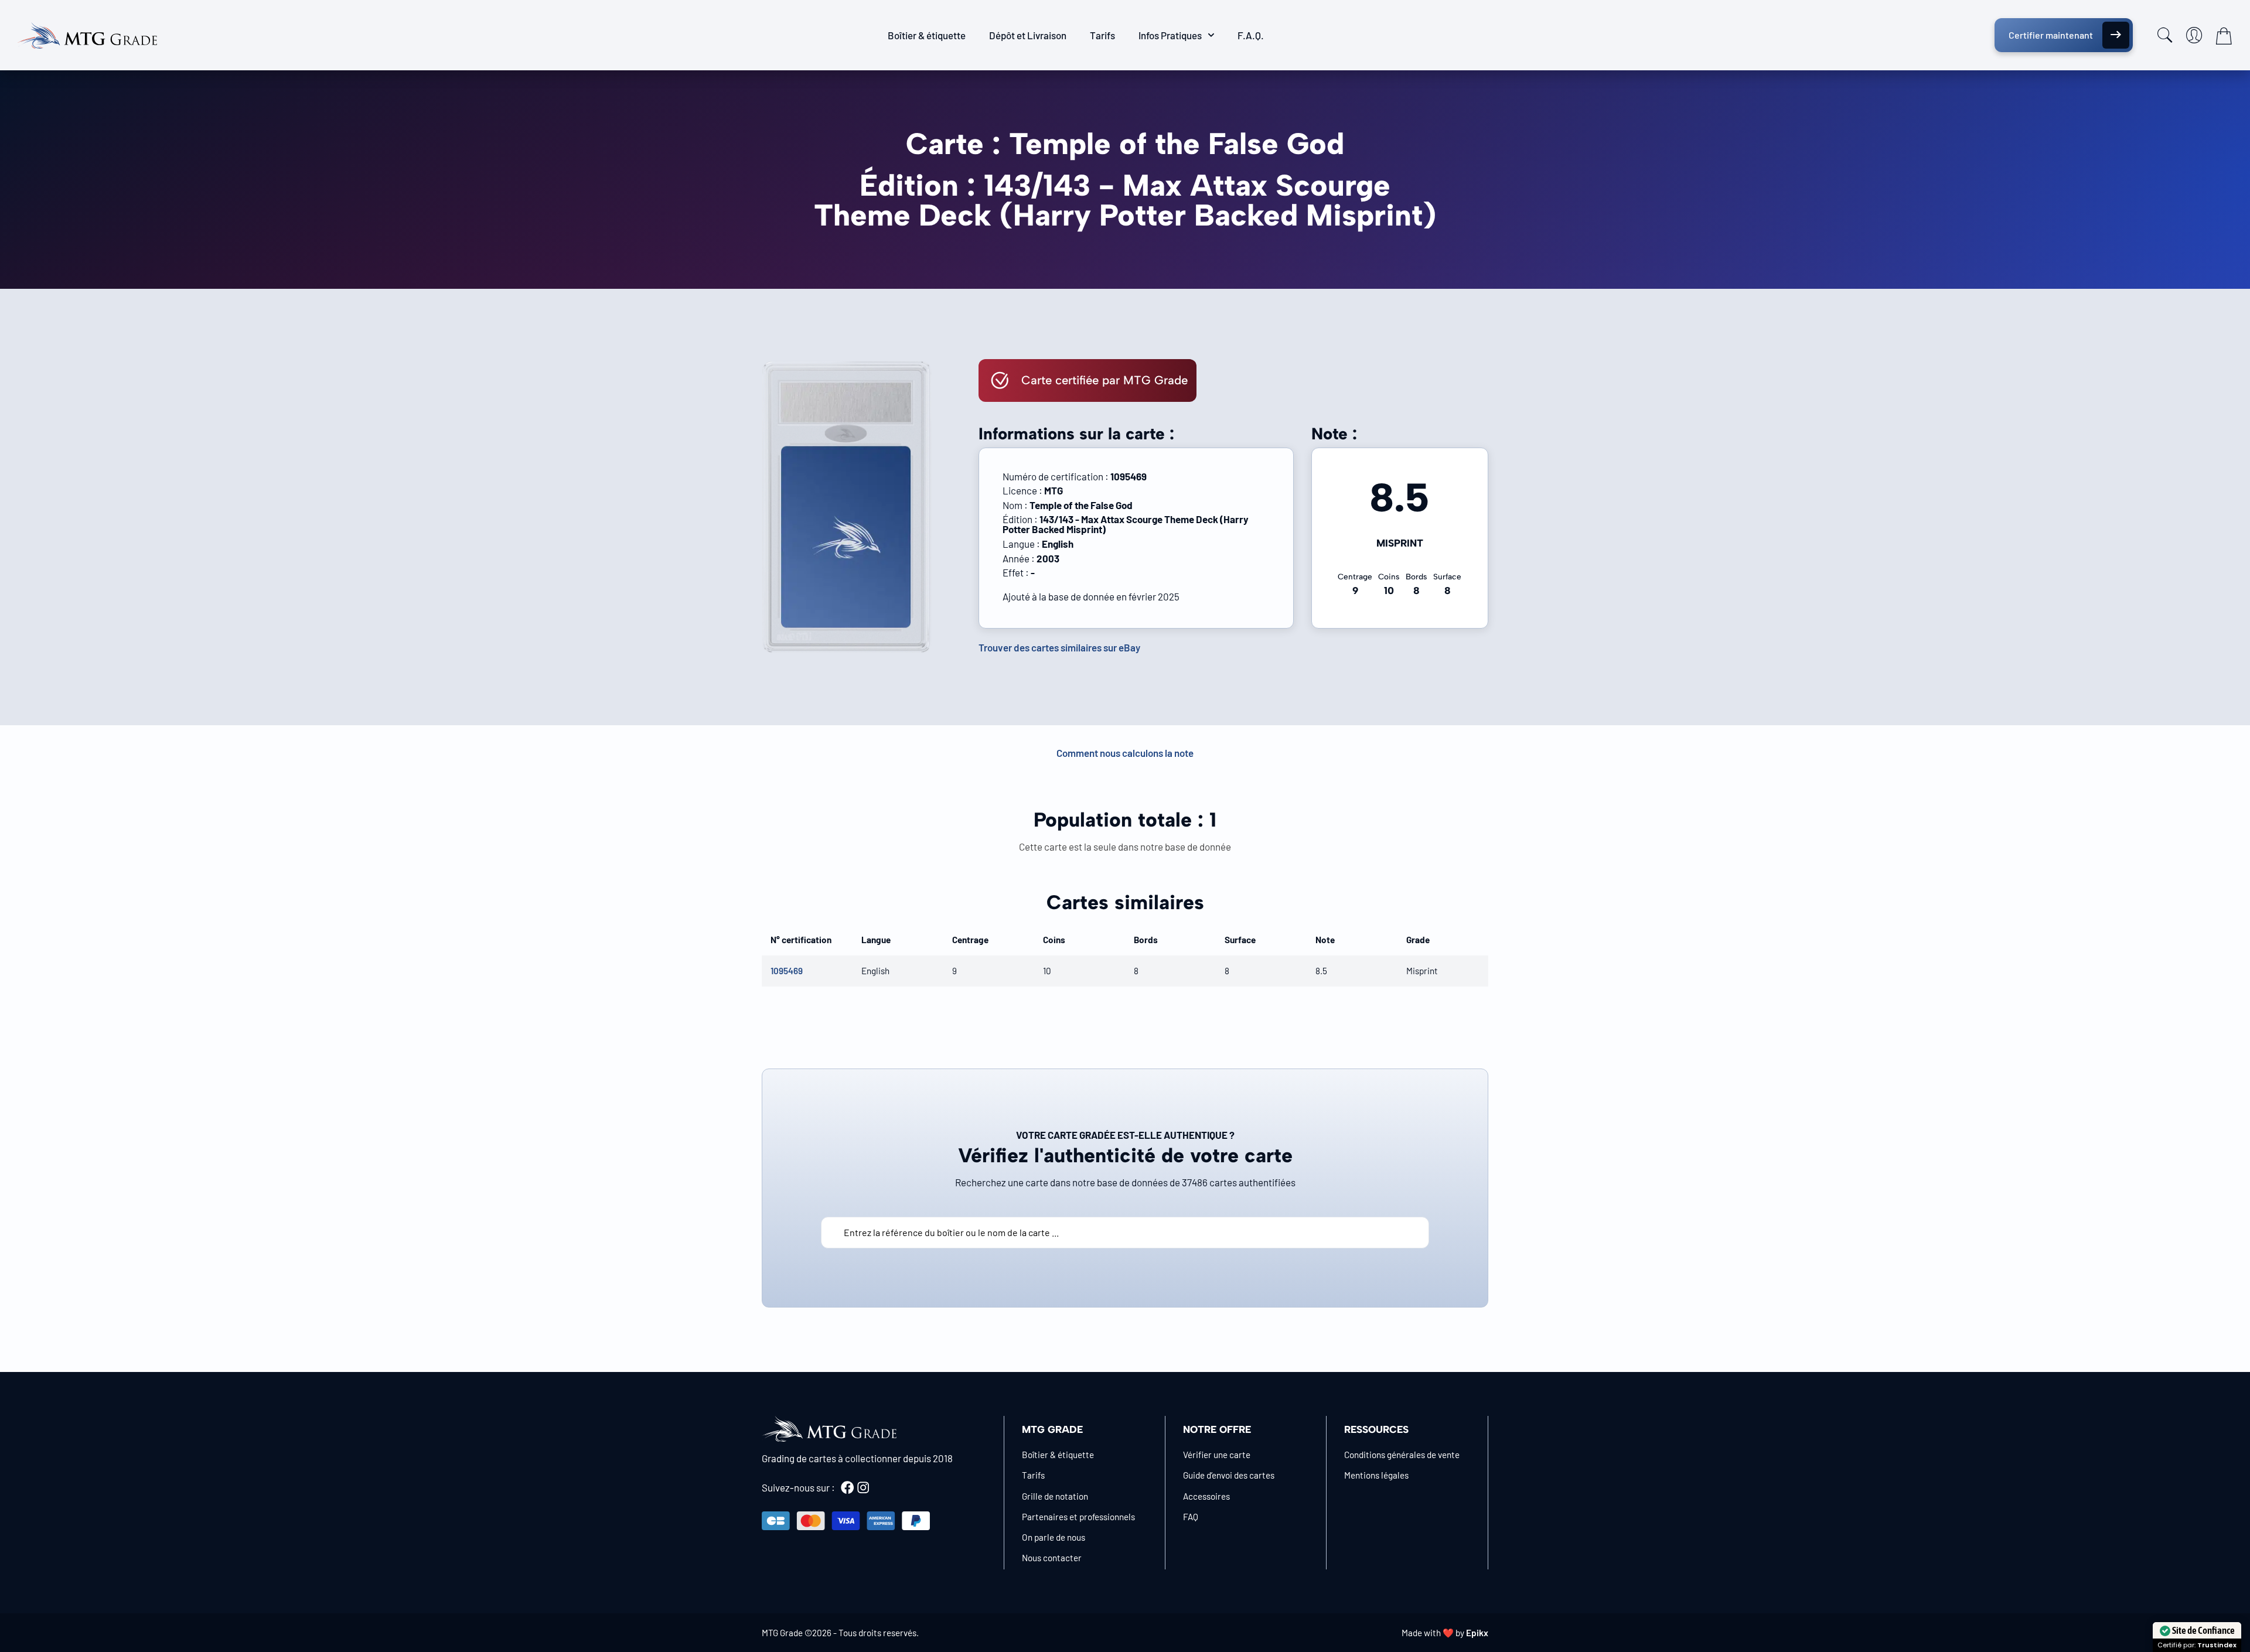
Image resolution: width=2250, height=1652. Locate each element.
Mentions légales (1376, 1475)
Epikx (1477, 1633)
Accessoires (1206, 1496)
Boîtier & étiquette (927, 35)
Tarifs (1102, 35)
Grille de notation (1055, 1496)
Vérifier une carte (1217, 1455)
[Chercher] (2165, 35)
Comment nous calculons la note (1125, 753)
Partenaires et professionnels (1078, 1517)
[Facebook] (847, 1487)
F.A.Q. (1251, 35)
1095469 (787, 971)
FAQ (1191, 1517)
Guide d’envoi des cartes (1229, 1475)
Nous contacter (1052, 1558)
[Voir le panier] (2224, 36)
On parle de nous (1054, 1537)
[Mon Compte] (2194, 35)
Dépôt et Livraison (1028, 35)
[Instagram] (863, 1487)
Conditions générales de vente (1402, 1455)
